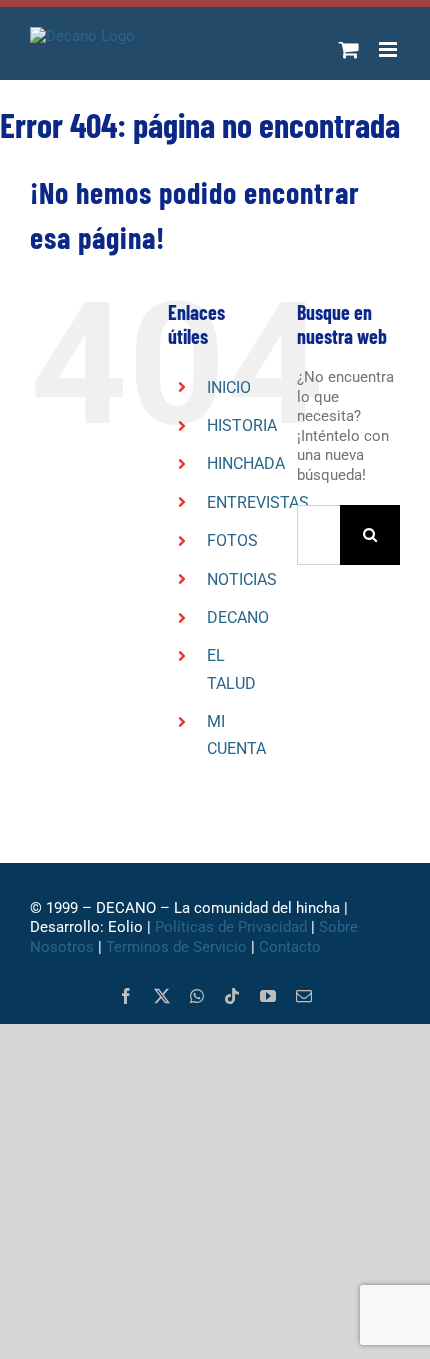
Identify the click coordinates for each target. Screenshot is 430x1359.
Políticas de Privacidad (231, 927)
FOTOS (232, 540)
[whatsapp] (197, 996)
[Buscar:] (318, 534)
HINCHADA (246, 463)
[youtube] (268, 996)
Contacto (292, 947)
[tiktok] (232, 996)
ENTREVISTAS (258, 502)
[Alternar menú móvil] (389, 49)
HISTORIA (242, 425)
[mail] (304, 996)
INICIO (229, 387)
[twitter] (162, 996)
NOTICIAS (242, 579)
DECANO (238, 617)
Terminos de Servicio (176, 947)
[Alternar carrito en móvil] (349, 49)
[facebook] (126, 996)
